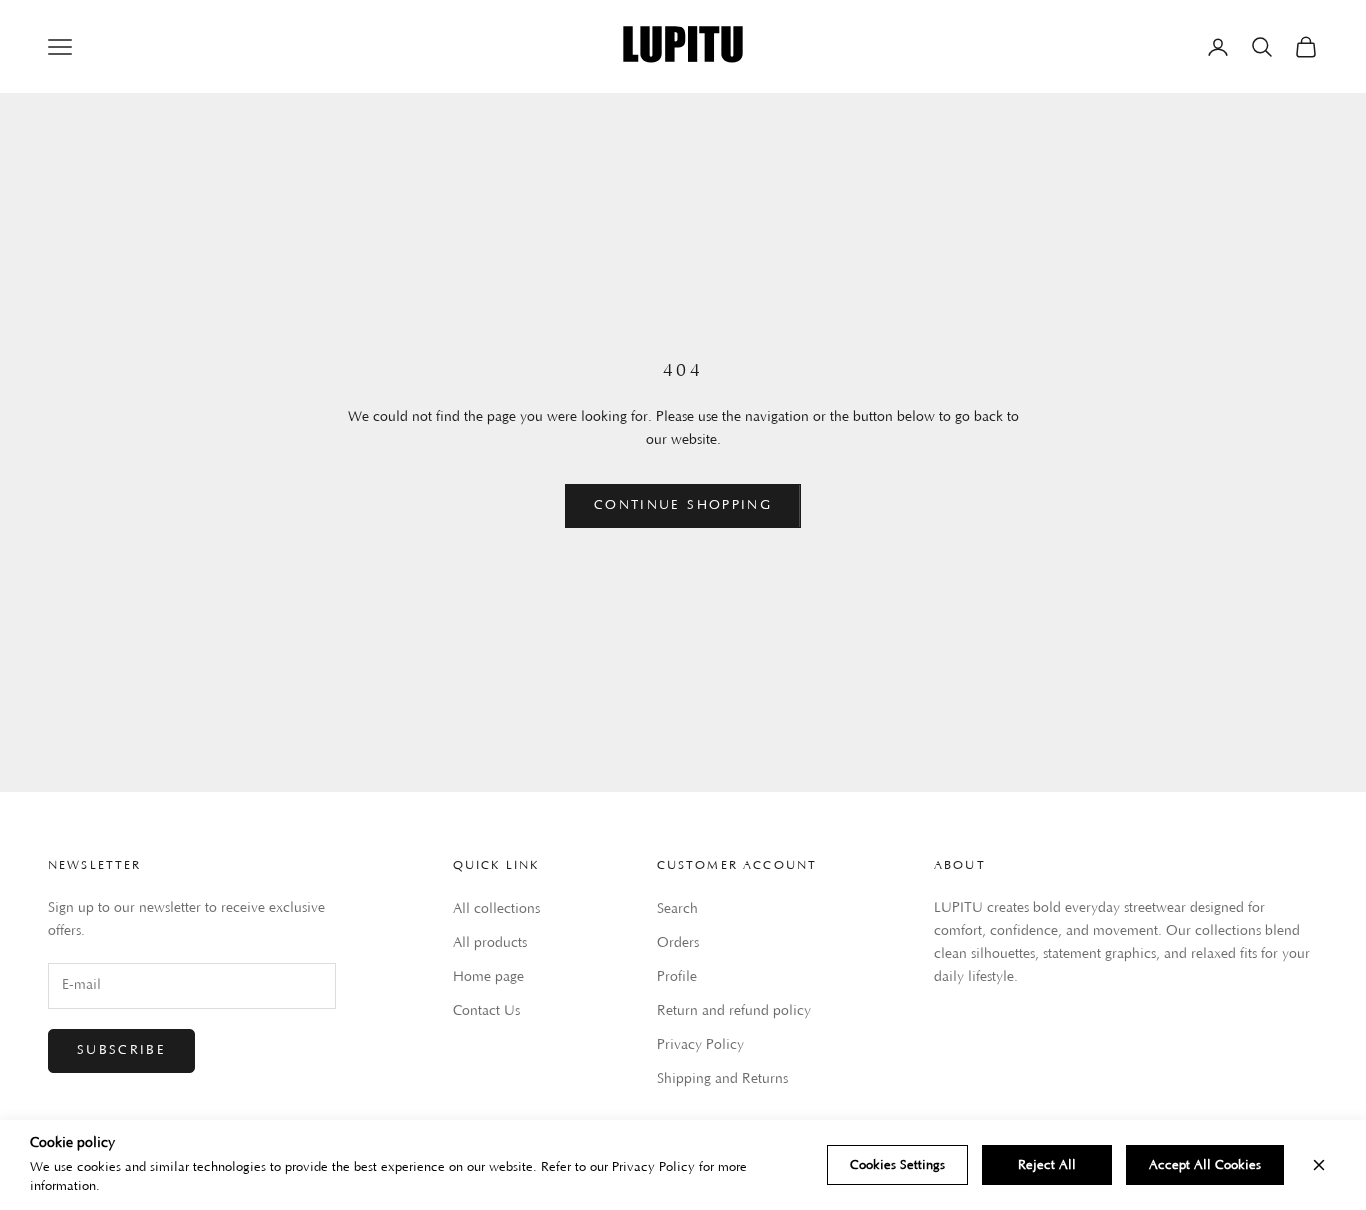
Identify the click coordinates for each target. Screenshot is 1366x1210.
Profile (677, 977)
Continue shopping (683, 505)
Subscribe (121, 1050)
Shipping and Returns (722, 1079)
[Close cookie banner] (1319, 1165)
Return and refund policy (734, 1011)
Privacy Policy (700, 1045)
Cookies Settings (897, 1165)
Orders (678, 943)
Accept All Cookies (1205, 1165)
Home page (488, 977)
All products (490, 943)
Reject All (1047, 1165)
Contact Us (486, 1011)
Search (677, 909)
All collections (496, 909)
